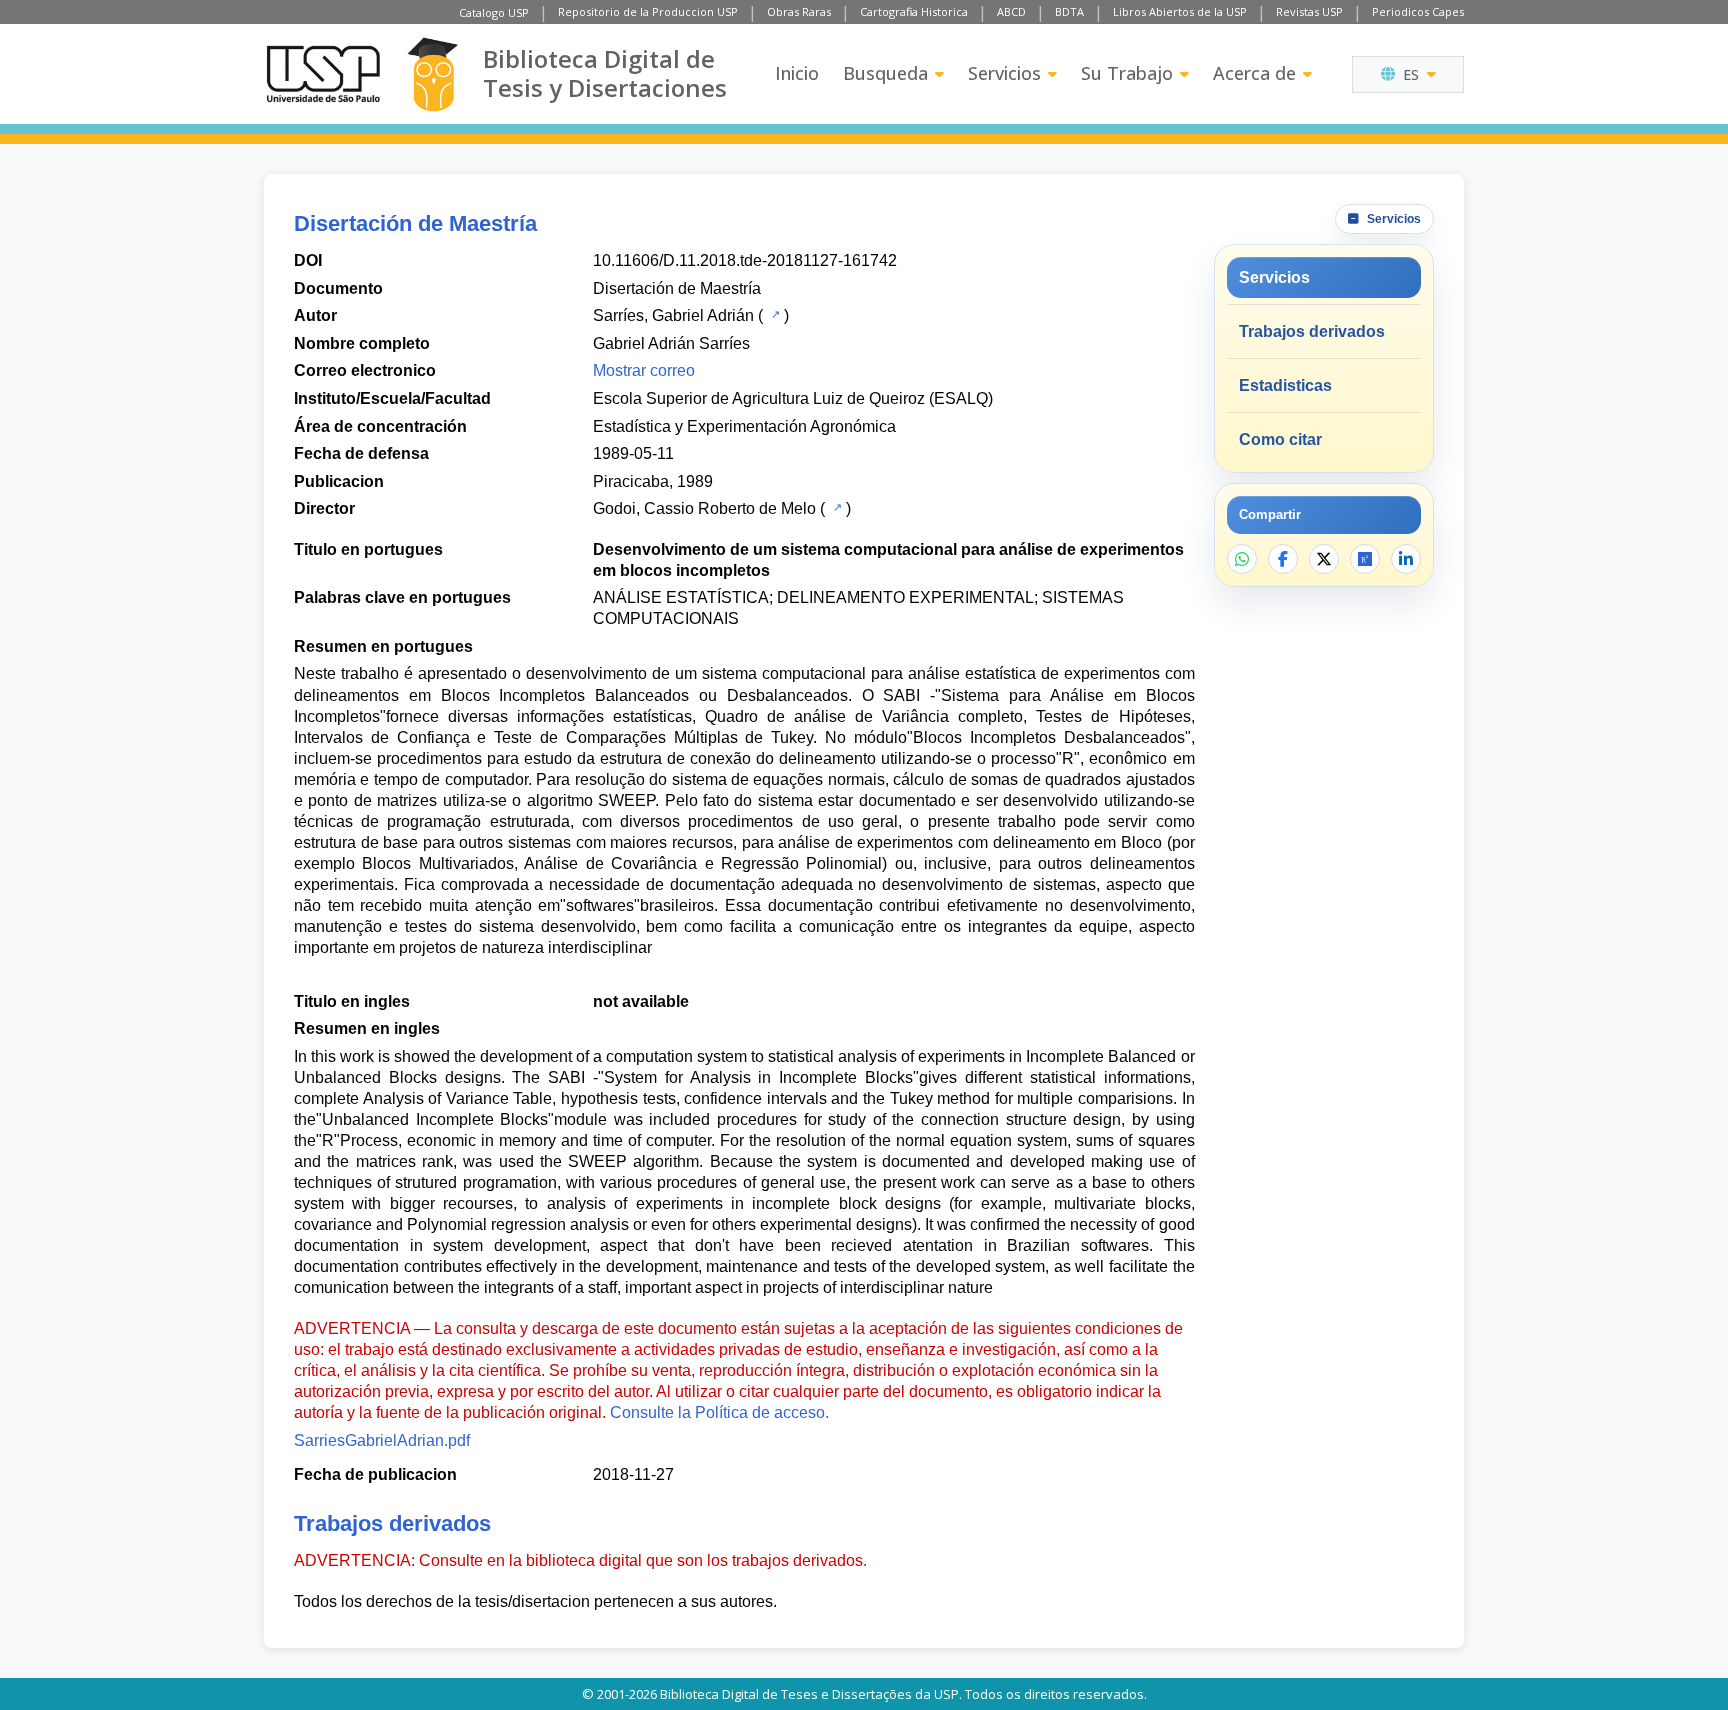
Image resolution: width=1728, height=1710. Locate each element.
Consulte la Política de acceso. (719, 1412)
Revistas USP (1309, 11)
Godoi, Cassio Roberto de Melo (704, 508)
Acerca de (1254, 73)
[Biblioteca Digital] (432, 74)
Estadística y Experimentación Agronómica (744, 426)
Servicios (1004, 73)
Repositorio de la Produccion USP (648, 11)
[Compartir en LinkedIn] (1406, 559)
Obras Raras (799, 11)
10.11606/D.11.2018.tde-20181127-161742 (745, 260)
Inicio (797, 73)
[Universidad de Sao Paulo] (323, 74)
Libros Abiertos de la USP (1180, 11)
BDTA (1069, 11)
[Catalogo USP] (773, 314)
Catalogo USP (494, 12)
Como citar (1280, 439)
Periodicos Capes (1418, 11)
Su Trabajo (1127, 73)
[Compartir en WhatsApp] (1242, 559)
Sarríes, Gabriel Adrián (673, 315)
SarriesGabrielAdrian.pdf (382, 1440)
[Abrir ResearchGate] (1365, 559)
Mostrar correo (644, 370)
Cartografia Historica (914, 11)
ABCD (1011, 11)
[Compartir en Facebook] (1283, 559)
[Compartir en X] (1324, 559)
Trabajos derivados (1312, 331)
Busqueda (885, 73)
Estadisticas (1285, 385)
